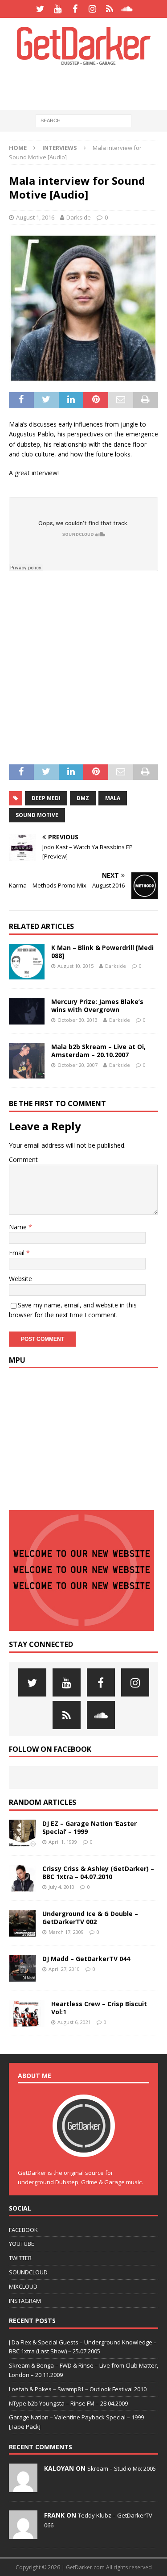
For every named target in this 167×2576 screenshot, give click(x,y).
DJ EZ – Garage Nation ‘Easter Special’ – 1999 (90, 1827)
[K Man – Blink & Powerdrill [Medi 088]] (27, 962)
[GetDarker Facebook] (75, 9)
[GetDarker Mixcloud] (110, 9)
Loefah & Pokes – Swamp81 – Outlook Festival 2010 (78, 2389)
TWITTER (20, 2258)
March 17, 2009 (66, 1932)
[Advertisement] (88, 87)
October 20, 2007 (77, 1065)
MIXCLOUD (23, 2286)
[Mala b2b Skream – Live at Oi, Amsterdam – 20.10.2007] (27, 1061)
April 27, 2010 (64, 1969)
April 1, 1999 (63, 1842)
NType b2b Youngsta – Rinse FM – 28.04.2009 (68, 2403)
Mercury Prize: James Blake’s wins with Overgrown (97, 1006)
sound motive (37, 815)
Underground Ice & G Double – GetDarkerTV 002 (90, 1918)
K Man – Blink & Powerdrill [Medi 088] (102, 952)
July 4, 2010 (61, 1887)
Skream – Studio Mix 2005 (122, 2468)
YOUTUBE (22, 2244)
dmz (83, 798)
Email (18, 1253)
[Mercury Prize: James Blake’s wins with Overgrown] (27, 1011)
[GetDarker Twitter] (40, 9)
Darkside (79, 217)
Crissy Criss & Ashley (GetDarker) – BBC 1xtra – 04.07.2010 (98, 1873)
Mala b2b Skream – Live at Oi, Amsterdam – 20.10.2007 (98, 1051)
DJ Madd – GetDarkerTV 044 (86, 1959)
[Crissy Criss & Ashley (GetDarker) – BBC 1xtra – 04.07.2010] (22, 1878)
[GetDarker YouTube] (58, 9)
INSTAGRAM (25, 2301)
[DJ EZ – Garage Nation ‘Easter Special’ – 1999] (22, 1833)
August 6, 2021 (74, 2022)
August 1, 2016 (35, 217)
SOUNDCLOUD (28, 2272)
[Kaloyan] (23, 2487)
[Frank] (23, 2534)
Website (20, 1279)
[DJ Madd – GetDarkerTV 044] (22, 1968)
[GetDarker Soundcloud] (127, 9)
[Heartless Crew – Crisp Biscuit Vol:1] (27, 2013)
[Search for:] (83, 120)
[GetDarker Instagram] (92, 9)
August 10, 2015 (75, 966)
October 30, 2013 (77, 1020)
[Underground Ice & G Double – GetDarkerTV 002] (22, 1923)
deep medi (46, 798)
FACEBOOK (23, 2230)
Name (19, 1227)
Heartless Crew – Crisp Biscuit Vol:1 (99, 2008)
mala (113, 798)
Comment (23, 1159)
